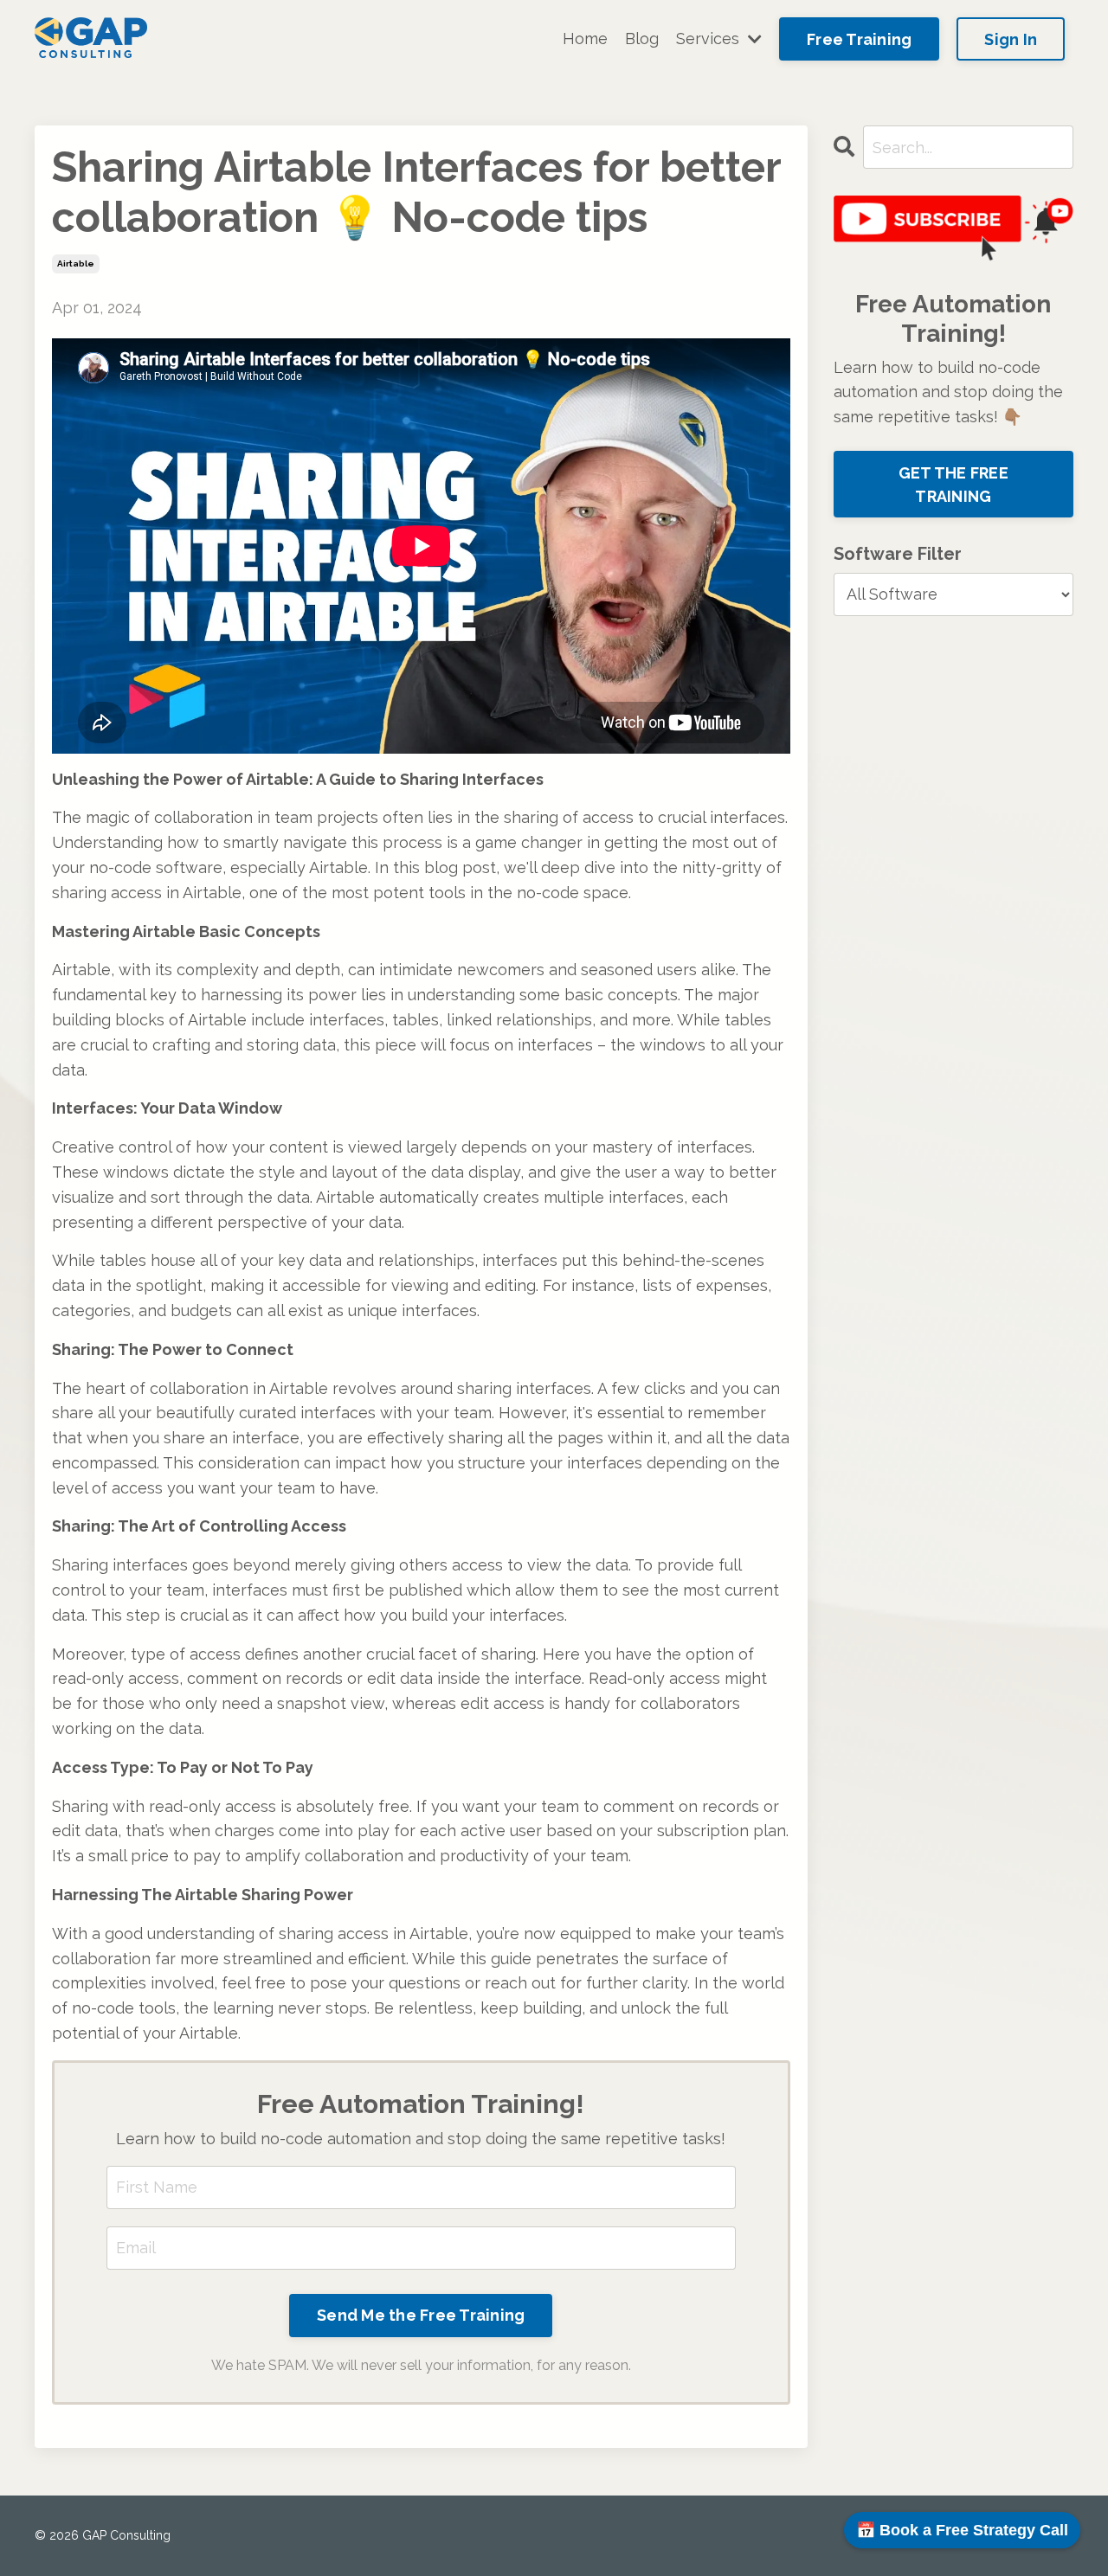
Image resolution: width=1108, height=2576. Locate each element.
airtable (76, 263)
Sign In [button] (1011, 39)
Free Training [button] (859, 39)
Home (585, 39)
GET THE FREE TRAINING (953, 485)
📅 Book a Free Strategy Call (962, 2530)
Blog (642, 39)
